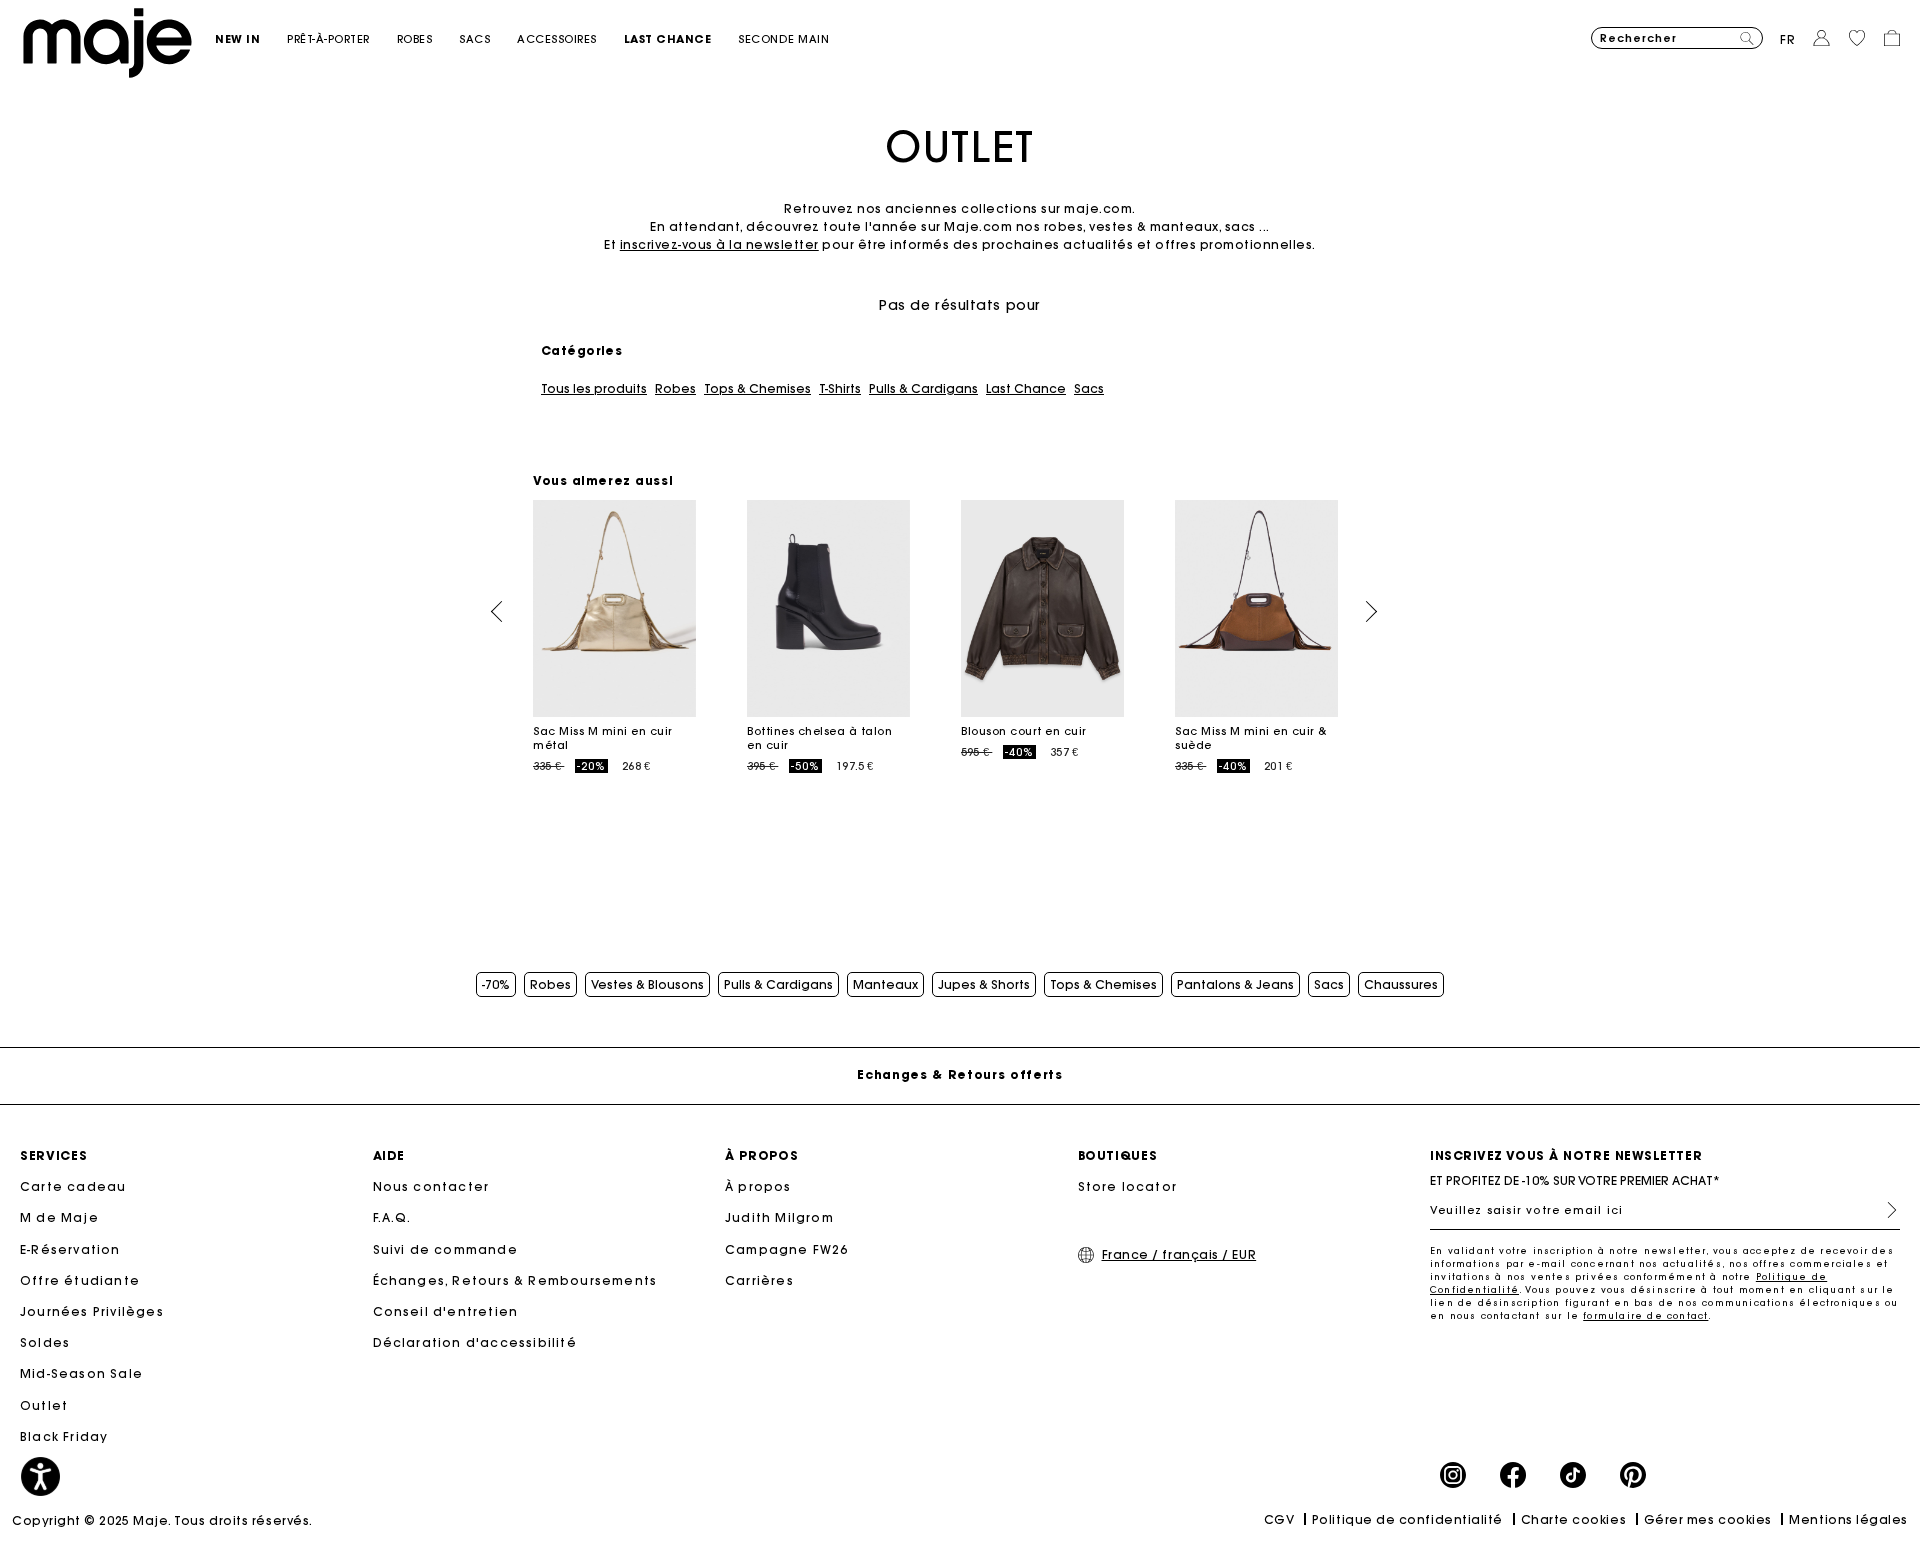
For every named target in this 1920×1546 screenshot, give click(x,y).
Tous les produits (594, 389)
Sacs (1089, 389)
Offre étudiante (80, 1280)
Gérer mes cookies (1708, 1519)
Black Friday (64, 1436)
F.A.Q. (392, 1217)
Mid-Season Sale (81, 1373)
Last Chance (1026, 389)
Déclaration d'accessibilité (475, 1342)
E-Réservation (70, 1249)
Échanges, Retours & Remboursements (515, 1280)
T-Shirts (840, 389)
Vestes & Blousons (647, 985)
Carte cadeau (73, 1186)
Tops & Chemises (757, 389)
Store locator (1128, 1186)
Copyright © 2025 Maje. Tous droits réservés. (162, 1520)
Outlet (44, 1405)
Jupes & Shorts (984, 985)
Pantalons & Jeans (1235, 985)
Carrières (759, 1280)
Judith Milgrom (779, 1217)
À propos (758, 1186)
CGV (1279, 1519)
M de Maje (59, 1217)
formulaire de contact (1645, 1315)
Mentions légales (1848, 1519)
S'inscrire (1884, 1210)
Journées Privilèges (92, 1311)
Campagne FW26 (787, 1249)
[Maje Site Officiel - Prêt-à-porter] (107, 41)
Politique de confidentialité (1407, 1519)
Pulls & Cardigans (923, 389)
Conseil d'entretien (446, 1311)
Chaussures (1401, 985)
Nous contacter (431, 1186)
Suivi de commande (445, 1249)
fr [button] (1788, 39)
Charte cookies (1574, 1519)
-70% (496, 985)
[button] (251, 39)
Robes (675, 389)
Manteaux (885, 985)
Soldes (45, 1342)
